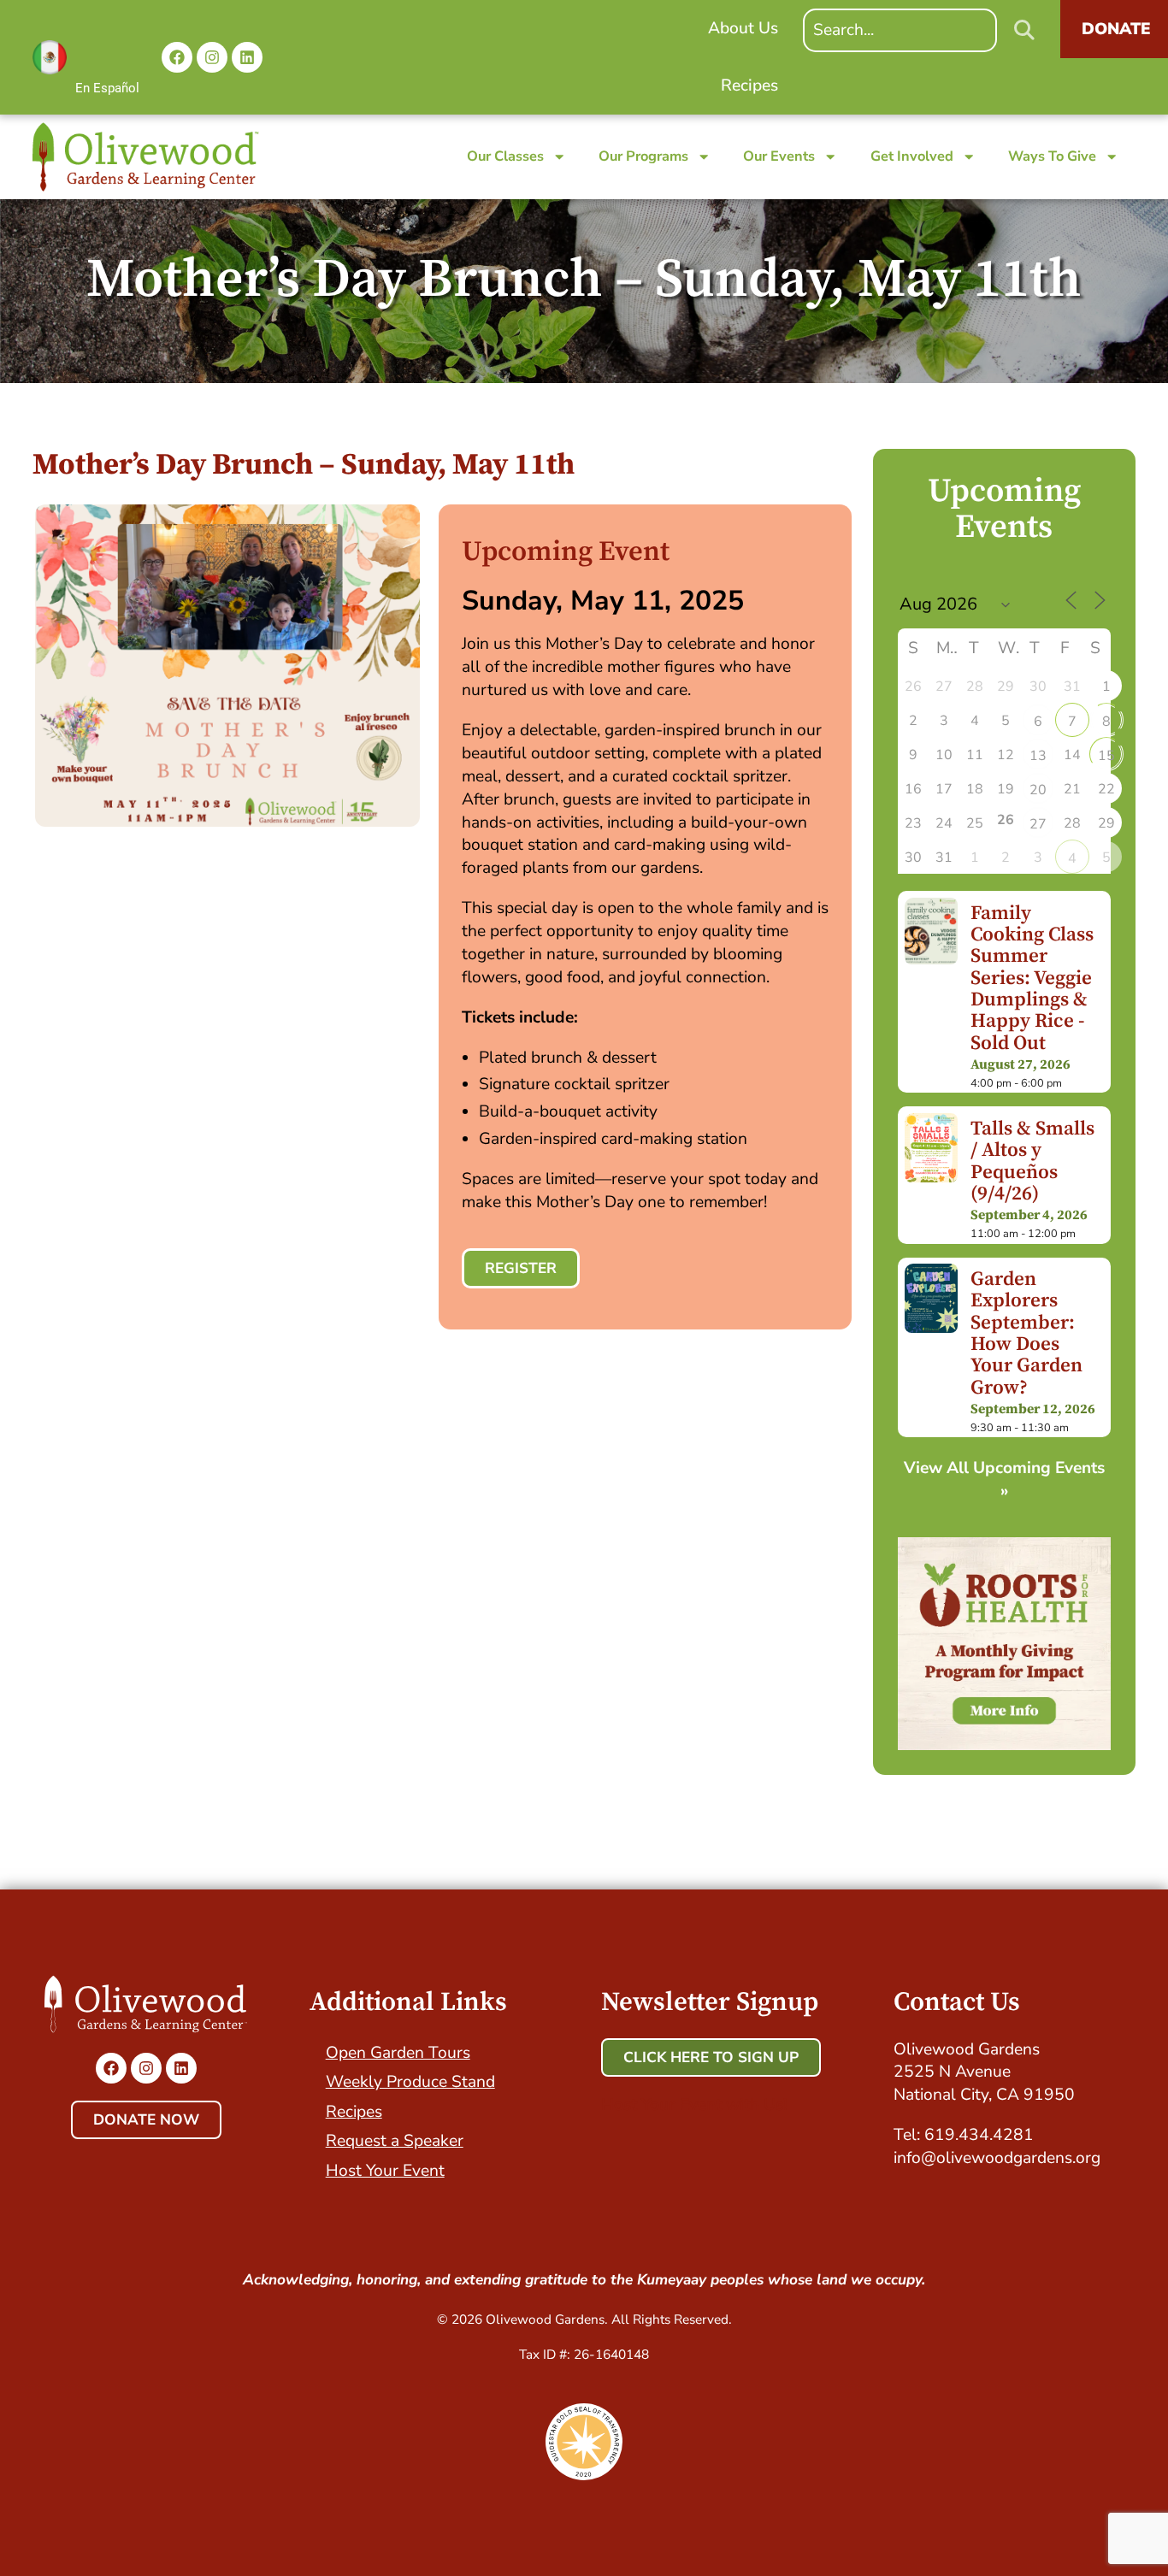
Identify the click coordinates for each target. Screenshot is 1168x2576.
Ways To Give (1052, 156)
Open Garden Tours (398, 2053)
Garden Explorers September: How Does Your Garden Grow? (1026, 1334)
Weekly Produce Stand (410, 2082)
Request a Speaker (395, 2141)
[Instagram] (212, 57)
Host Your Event (385, 2171)
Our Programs (643, 156)
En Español (107, 88)
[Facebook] (177, 57)
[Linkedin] (247, 57)
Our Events (779, 156)
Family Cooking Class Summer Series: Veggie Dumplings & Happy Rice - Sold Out (1032, 979)
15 (1106, 756)
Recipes (354, 2112)
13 (1038, 756)
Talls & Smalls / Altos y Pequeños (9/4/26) (1032, 1161)
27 (1038, 824)
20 (1038, 790)
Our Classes (505, 156)
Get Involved (912, 156)
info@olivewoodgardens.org (997, 2158)
